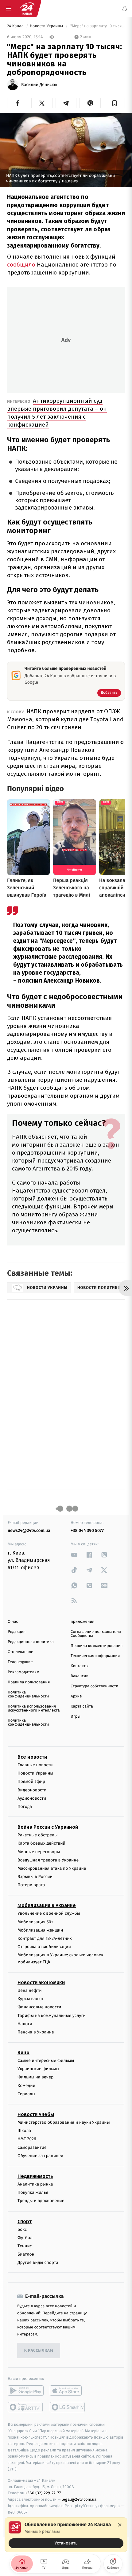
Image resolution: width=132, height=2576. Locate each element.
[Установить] (66, 2535)
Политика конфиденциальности (28, 1694)
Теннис (25, 2246)
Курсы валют (31, 1999)
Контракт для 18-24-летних (45, 1938)
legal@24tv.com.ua (79, 2499)
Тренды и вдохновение (41, 2201)
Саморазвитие (32, 2147)
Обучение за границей (40, 2156)
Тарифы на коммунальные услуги (52, 2016)
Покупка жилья (33, 2192)
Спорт (25, 2221)
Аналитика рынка (35, 2184)
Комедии (26, 2086)
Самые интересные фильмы (46, 2061)
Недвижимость (35, 2176)
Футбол (25, 2238)
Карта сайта (82, 1706)
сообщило (21, 265)
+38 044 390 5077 (87, 1531)
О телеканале (20, 1652)
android (26, 2391)
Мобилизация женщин (40, 1930)
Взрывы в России (35, 1877)
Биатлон (26, 2254)
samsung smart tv (68, 2407)
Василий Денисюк (39, 85)
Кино (23, 2053)
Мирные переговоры (39, 1852)
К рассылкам (39, 2351)
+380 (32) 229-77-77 (43, 2493)
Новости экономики (41, 1982)
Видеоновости (32, 1790)
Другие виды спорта (38, 2262)
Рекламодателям (23, 1672)
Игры (76, 1717)
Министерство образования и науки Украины (64, 2122)
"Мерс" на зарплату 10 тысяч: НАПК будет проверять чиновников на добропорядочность (97, 26)
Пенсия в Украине (36, 2032)
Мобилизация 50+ (35, 1922)
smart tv (26, 2407)
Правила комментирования (97, 1646)
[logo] (27, 9)
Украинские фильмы (38, 2069)
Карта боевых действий (41, 1843)
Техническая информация (95, 1656)
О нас (13, 1622)
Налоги (25, 2024)
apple (68, 2391)
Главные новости (35, 1765)
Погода (25, 1807)
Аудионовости (32, 1798)
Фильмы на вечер (35, 2077)
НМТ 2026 (27, 2139)
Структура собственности (94, 1686)
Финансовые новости (39, 2007)
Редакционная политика (31, 1642)
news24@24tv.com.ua (29, 1531)
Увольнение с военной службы (49, 1914)
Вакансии (80, 1676)
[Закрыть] (120, 2525)
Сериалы (26, 2094)
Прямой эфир (31, 1781)
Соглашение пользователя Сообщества (96, 1634)
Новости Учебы (36, 2114)
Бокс (22, 2229)
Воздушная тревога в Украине (48, 1860)
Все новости (32, 1757)
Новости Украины (47, 26)
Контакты (80, 1666)
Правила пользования (29, 1682)
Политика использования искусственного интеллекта (34, 1708)
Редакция (17, 1632)
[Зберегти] (114, 103)
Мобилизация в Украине (47, 1906)
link (74, 1555)
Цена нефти (30, 1990)
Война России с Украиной (48, 1827)
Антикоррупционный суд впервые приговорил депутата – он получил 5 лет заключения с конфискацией (57, 413)
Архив (76, 1696)
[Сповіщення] (125, 9)
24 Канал (16, 26)
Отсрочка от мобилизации (44, 1947)
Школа (24, 2131)
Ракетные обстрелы (37, 1835)
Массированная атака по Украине (52, 1868)
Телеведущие (20, 1662)
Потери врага (31, 1885)
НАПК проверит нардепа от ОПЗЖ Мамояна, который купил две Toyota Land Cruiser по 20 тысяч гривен (65, 719)
